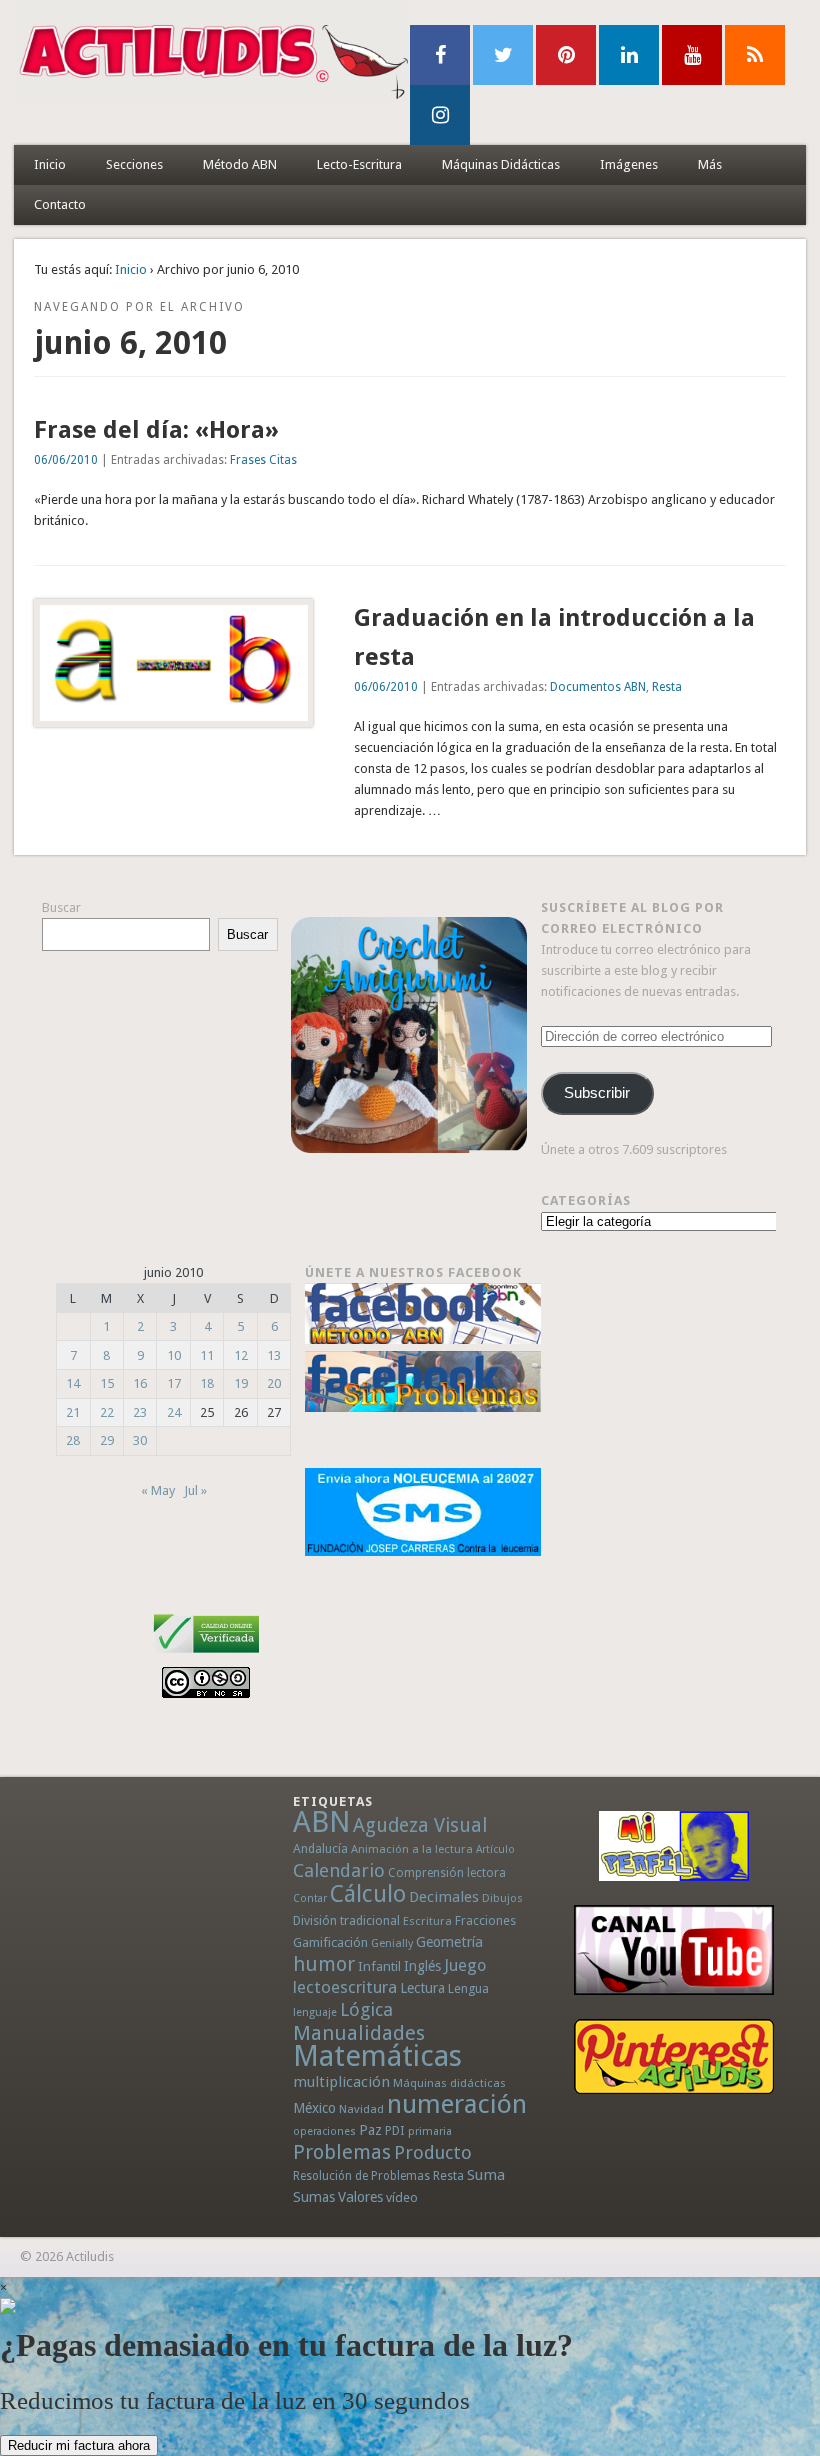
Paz (370, 2130)
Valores (360, 2197)
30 (140, 1440)
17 (174, 1383)
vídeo (402, 2197)
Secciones (134, 164)
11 (207, 1355)
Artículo (495, 1849)
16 (140, 1383)
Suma (486, 2175)
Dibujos (502, 1898)
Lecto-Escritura (359, 164)
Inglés (422, 1966)
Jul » (195, 1490)
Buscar (61, 907)
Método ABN (240, 164)
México (314, 2108)
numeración (457, 2104)
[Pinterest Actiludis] (673, 2056)
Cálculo (368, 1894)
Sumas (314, 2197)
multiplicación (341, 2082)
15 (107, 1383)
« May (158, 1490)
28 (73, 1440)
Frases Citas (263, 460)
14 (73, 1383)
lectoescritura (345, 1987)
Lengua (468, 1988)
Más (710, 164)
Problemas (342, 2152)
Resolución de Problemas (361, 2176)
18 (207, 1383)
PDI (395, 2130)
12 (241, 1355)
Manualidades (359, 2033)
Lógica (366, 2009)
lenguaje (315, 2012)
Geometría (449, 1942)
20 (274, 1383)
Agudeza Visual (420, 1825)
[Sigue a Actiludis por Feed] (755, 55)
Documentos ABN (598, 687)
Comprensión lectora (447, 1873)
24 (174, 1412)
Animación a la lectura (412, 1849)
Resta (667, 687)
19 (241, 1383)
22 (107, 1412)
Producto (433, 2152)
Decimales (444, 1897)
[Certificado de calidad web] (206, 1656)
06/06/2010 (66, 460)
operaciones (324, 2131)
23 (140, 1412)
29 (107, 1440)
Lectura (422, 1988)
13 (274, 1355)
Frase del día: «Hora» (156, 430)
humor (324, 1964)
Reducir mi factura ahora (79, 2445)
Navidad (361, 2109)
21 (73, 1412)
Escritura (427, 1921)
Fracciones (485, 1920)
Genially (392, 1943)
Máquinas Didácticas (501, 164)
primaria (430, 2131)
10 (174, 1355)
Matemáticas (377, 2056)
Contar (310, 1898)
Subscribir (597, 1093)
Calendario (339, 1870)
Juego (465, 1965)
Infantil (379, 1966)
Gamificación (330, 1942)
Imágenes (629, 164)
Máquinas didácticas (449, 2083)
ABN (321, 1822)
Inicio (50, 164)
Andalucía (320, 1848)
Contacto (60, 204)
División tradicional (346, 1920)
